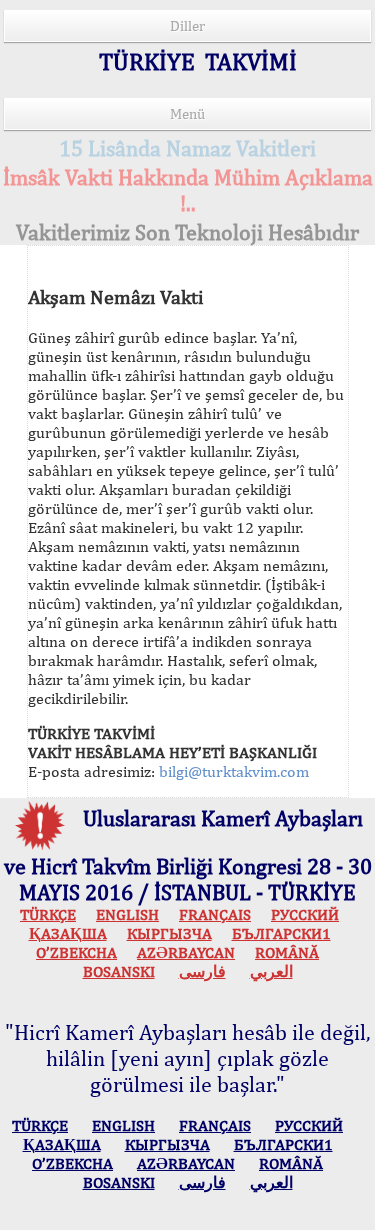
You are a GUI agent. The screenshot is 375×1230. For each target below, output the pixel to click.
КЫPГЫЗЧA (169, 933)
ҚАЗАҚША (68, 933)
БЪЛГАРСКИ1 (281, 933)
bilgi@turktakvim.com (234, 771)
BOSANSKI (119, 971)
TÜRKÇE (48, 914)
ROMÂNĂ (287, 952)
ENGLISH (127, 914)
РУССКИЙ (305, 914)
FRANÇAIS (215, 914)
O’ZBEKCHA (76, 952)
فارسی (202, 971)
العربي (271, 971)
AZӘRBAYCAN (186, 952)
